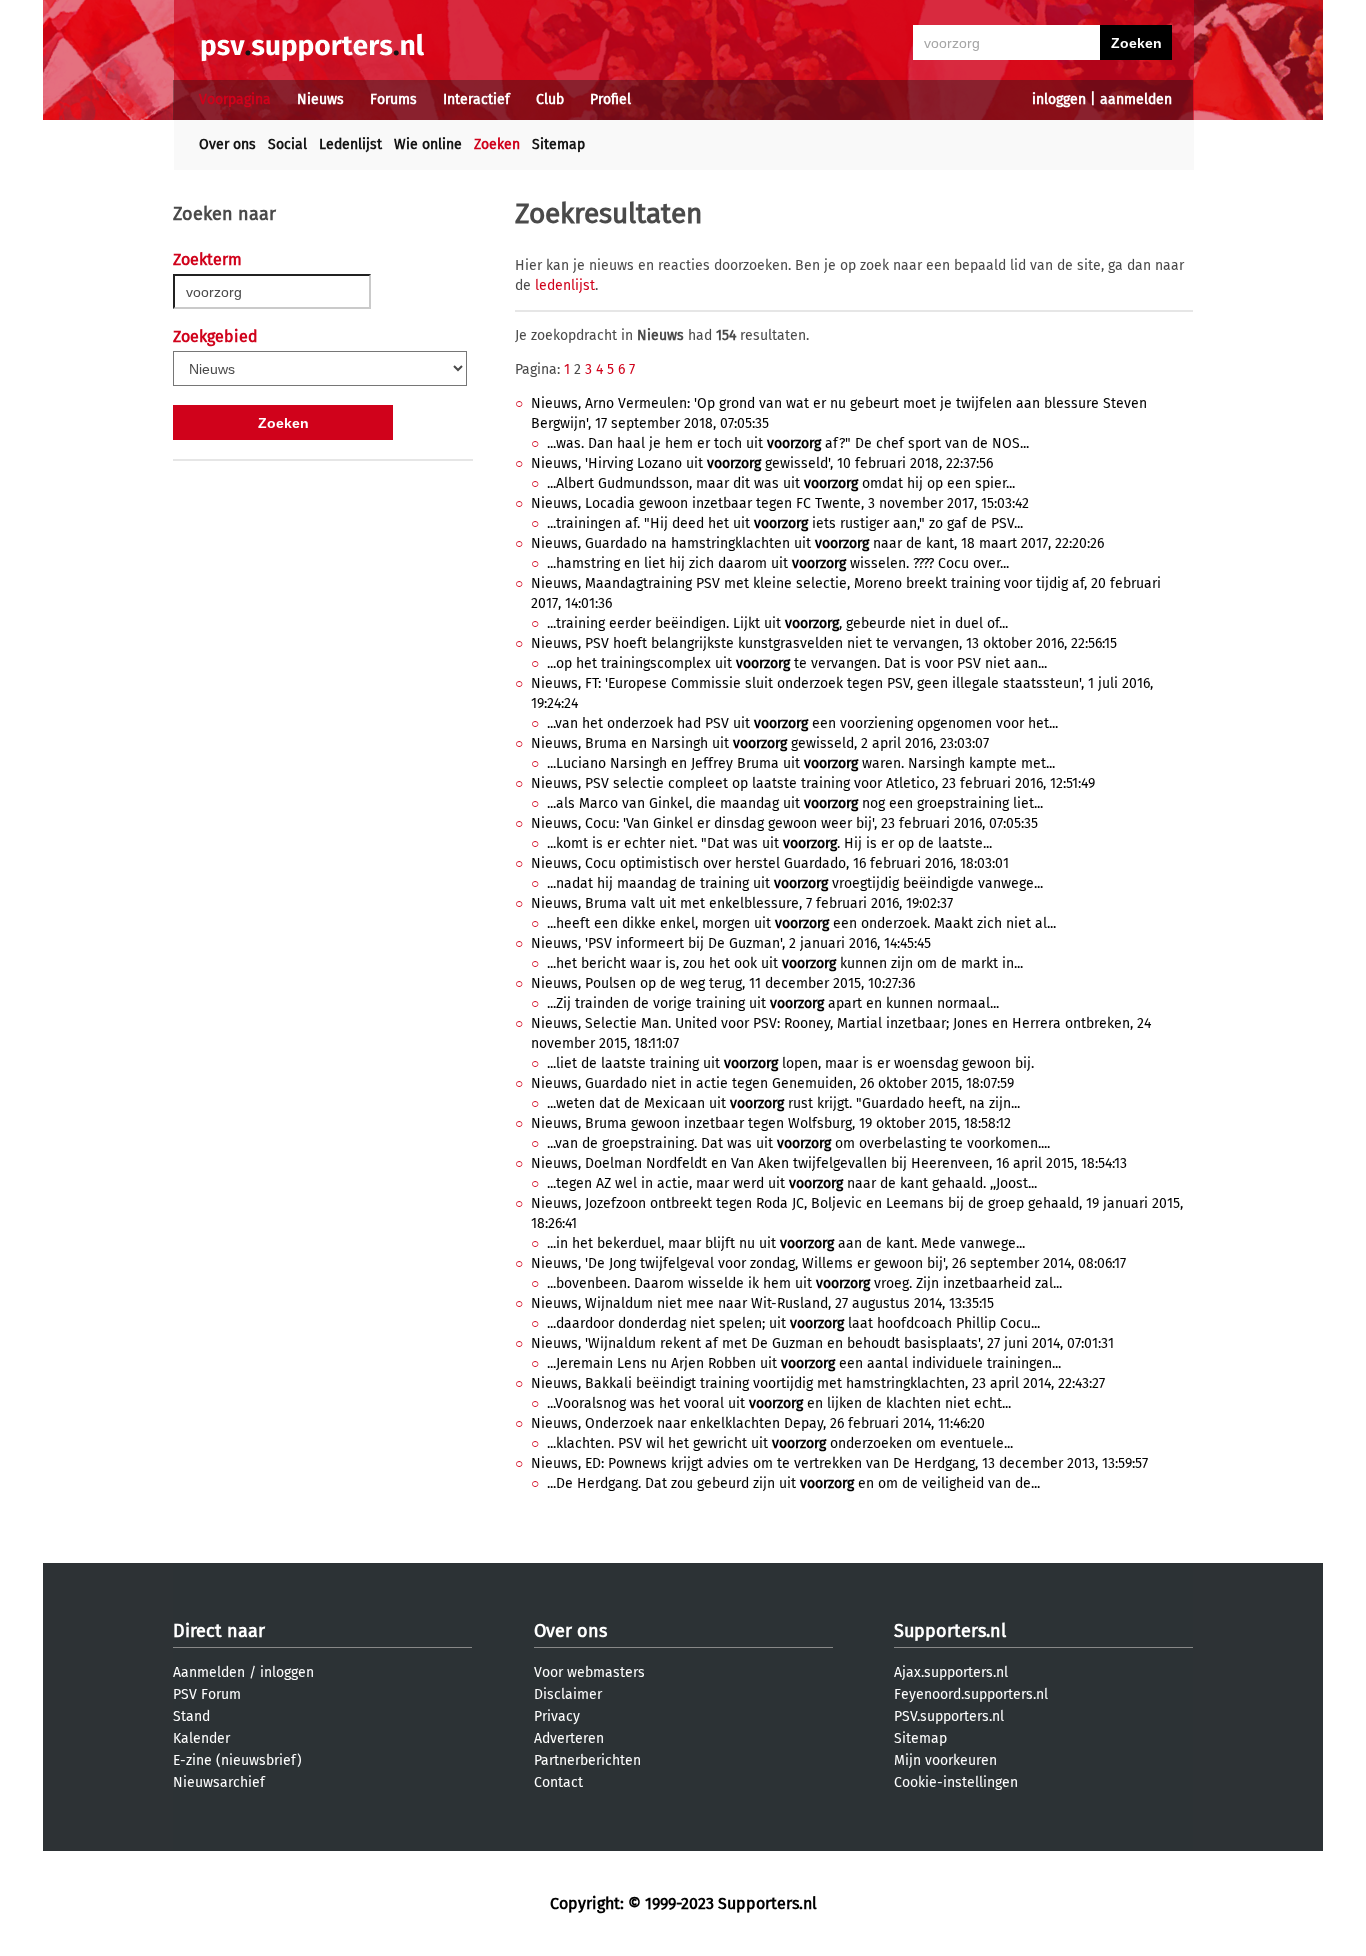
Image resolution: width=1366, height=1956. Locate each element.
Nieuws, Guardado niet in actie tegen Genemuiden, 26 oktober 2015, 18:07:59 (772, 1083)
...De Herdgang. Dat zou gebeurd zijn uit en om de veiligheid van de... (793, 1483)
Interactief (476, 99)
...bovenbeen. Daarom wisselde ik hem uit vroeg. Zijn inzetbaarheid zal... (804, 1283)
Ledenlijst (350, 144)
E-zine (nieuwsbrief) (237, 1760)
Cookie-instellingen (956, 1782)
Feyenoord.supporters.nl (971, 1694)
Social (287, 144)
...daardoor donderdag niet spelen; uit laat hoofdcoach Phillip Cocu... (793, 1323)
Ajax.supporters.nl (951, 1672)
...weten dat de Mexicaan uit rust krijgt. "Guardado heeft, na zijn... (783, 1103)
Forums (393, 99)
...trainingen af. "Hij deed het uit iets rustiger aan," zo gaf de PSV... (785, 523)
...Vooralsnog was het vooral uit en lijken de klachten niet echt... (779, 1403)
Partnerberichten (587, 1760)
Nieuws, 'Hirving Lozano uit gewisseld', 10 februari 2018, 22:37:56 (762, 463)
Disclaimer (568, 1694)
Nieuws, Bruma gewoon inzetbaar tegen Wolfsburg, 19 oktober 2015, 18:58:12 (771, 1123)
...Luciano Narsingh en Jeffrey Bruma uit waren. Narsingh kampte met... (801, 763)
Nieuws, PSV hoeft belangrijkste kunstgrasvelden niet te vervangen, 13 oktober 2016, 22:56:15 (824, 643)
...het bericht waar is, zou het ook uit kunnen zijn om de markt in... (785, 963)
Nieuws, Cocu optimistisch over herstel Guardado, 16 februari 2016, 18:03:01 (770, 863)
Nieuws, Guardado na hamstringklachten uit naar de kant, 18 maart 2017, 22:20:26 (817, 543)
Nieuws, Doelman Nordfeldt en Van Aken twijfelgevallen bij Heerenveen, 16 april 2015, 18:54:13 (829, 1163)
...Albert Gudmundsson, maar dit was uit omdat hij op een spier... (781, 483)
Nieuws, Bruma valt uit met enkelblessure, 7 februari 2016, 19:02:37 (742, 903)
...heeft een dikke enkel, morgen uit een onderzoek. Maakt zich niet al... (801, 923)
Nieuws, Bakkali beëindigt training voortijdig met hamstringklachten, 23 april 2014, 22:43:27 (818, 1383)
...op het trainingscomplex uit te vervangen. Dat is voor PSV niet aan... (797, 663)
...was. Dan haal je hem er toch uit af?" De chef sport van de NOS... (788, 443)
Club (550, 99)
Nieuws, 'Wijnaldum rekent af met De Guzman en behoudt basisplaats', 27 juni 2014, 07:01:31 (822, 1343)
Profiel (610, 99)
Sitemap (558, 144)
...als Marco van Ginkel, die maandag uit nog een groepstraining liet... (795, 803)
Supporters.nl (950, 1631)
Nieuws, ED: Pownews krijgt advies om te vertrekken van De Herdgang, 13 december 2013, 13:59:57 (839, 1463)
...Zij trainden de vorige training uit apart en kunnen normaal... (773, 1003)
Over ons (227, 144)
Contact (558, 1782)
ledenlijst (565, 285)
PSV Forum (207, 1694)
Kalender (201, 1738)
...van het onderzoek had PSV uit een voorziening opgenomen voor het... (802, 723)
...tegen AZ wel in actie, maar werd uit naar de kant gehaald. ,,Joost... (792, 1183)
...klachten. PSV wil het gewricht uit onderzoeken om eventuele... (780, 1443)
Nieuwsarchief (219, 1782)
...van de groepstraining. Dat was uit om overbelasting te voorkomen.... (798, 1143)
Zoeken (497, 144)
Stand (191, 1716)
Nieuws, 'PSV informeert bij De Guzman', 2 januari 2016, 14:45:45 (731, 943)
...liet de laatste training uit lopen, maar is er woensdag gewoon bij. (790, 1063)
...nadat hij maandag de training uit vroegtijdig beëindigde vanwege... (795, 883)
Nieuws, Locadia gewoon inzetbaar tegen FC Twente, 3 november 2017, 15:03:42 (780, 503)
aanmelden (1136, 99)
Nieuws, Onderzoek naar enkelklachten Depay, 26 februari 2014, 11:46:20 (758, 1423)
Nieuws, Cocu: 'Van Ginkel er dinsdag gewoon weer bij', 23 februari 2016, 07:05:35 (784, 823)
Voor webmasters (589, 1672)
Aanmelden (209, 1672)
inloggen (1059, 99)
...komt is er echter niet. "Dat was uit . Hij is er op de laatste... (769, 843)
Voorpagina (235, 99)
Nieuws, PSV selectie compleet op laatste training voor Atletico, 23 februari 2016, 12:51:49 (813, 783)
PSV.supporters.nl (949, 1716)
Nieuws (320, 99)
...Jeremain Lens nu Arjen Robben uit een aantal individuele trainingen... (804, 1363)
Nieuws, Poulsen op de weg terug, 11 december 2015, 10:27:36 (723, 983)
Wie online (428, 144)
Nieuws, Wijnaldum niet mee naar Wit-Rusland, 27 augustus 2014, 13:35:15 (762, 1303)
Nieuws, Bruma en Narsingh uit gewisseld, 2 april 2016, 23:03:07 (760, 743)
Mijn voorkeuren (945, 1760)
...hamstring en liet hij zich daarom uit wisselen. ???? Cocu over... (778, 563)
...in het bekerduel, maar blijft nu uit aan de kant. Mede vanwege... (786, 1243)
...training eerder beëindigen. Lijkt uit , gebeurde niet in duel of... (777, 623)
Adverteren (569, 1738)
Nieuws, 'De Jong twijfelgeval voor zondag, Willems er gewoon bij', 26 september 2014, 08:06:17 (828, 1263)
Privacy (557, 1716)
